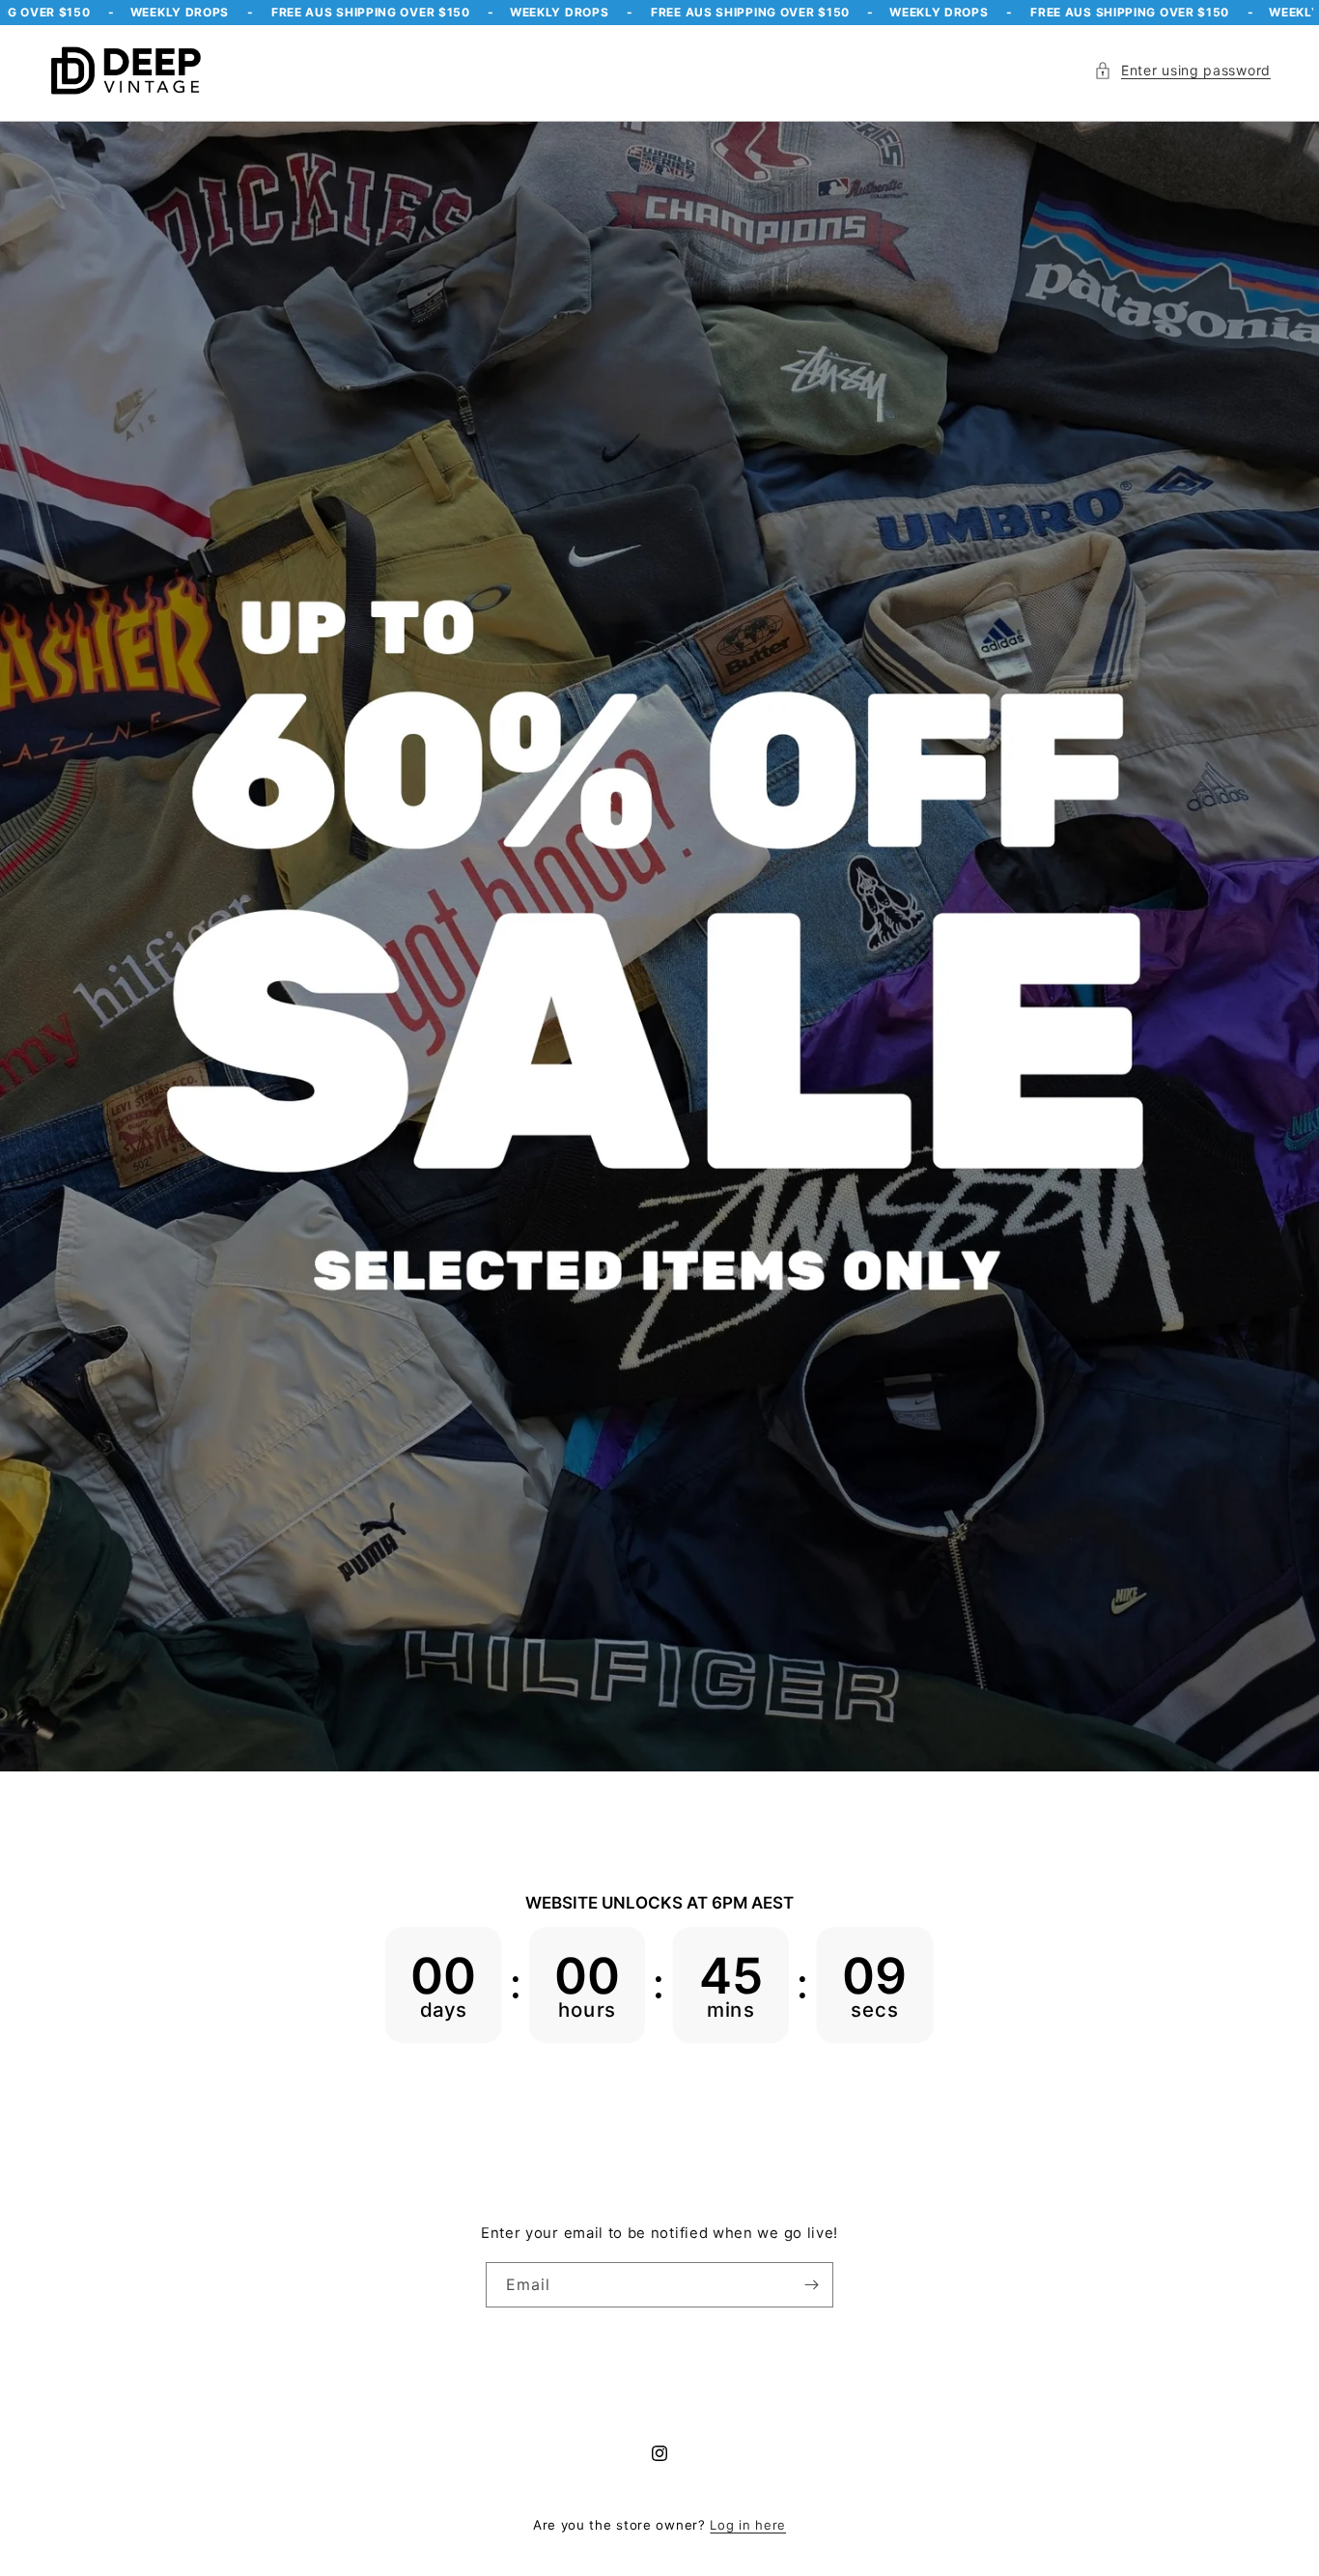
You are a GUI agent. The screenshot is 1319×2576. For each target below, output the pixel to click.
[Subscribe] (811, 2285)
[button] (1182, 70)
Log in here (748, 2525)
